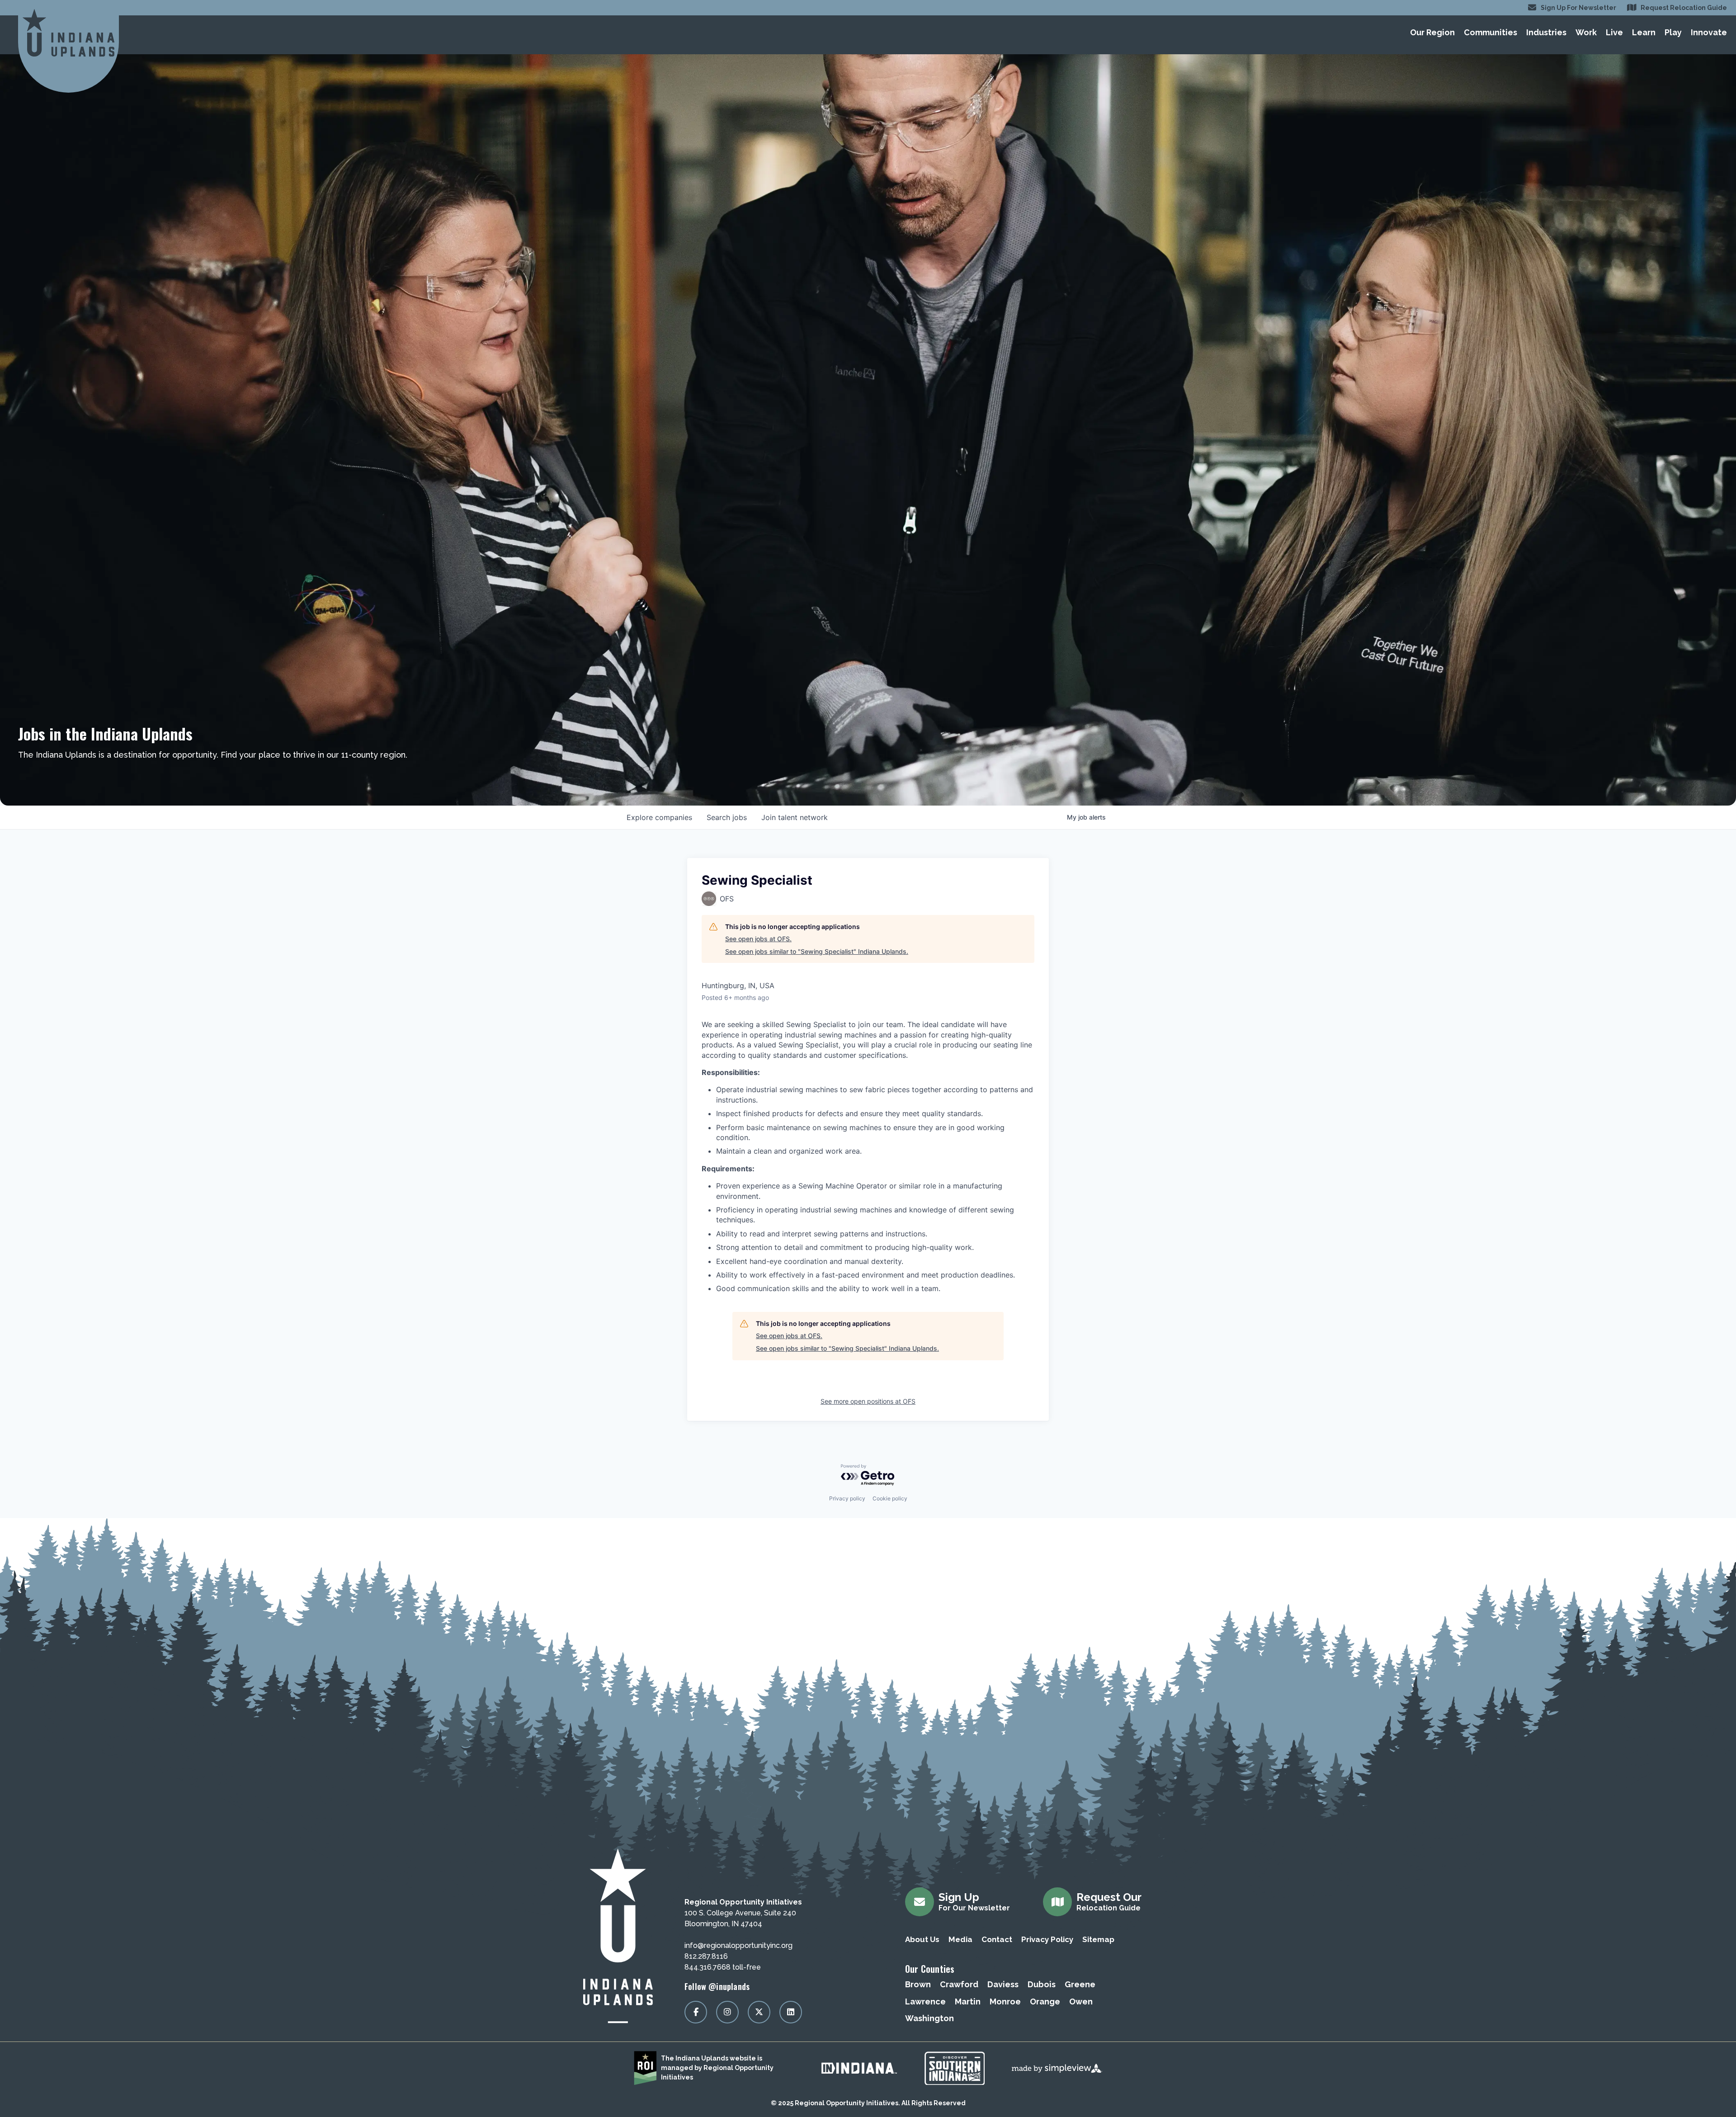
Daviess (1003, 1984)
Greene (1080, 1984)
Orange (1045, 2001)
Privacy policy (847, 1498)
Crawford (959, 1984)
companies (659, 817)
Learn (1644, 32)
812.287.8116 (706, 1956)
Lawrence (925, 2001)
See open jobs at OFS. (758, 939)
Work (1586, 32)
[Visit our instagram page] (727, 2012)
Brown (918, 1984)
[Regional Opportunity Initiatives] (68, 33)
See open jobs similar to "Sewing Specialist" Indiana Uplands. (817, 951)
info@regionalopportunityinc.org (738, 1945)
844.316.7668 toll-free (723, 1967)
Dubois (1042, 1984)
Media (960, 1939)
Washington (929, 2018)
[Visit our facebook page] (696, 2012)
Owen (1081, 2001)
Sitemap (1098, 1939)
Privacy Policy (1047, 1939)
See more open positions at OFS (868, 1401)
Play (1673, 32)
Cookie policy (890, 1498)
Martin (968, 2001)
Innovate (1709, 32)
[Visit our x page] (759, 2012)
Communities (1491, 32)
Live (1614, 32)
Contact (997, 1939)
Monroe (1005, 2001)
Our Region (1432, 32)
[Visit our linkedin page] (791, 2012)
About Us (922, 1939)
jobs (727, 817)
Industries (1546, 32)
